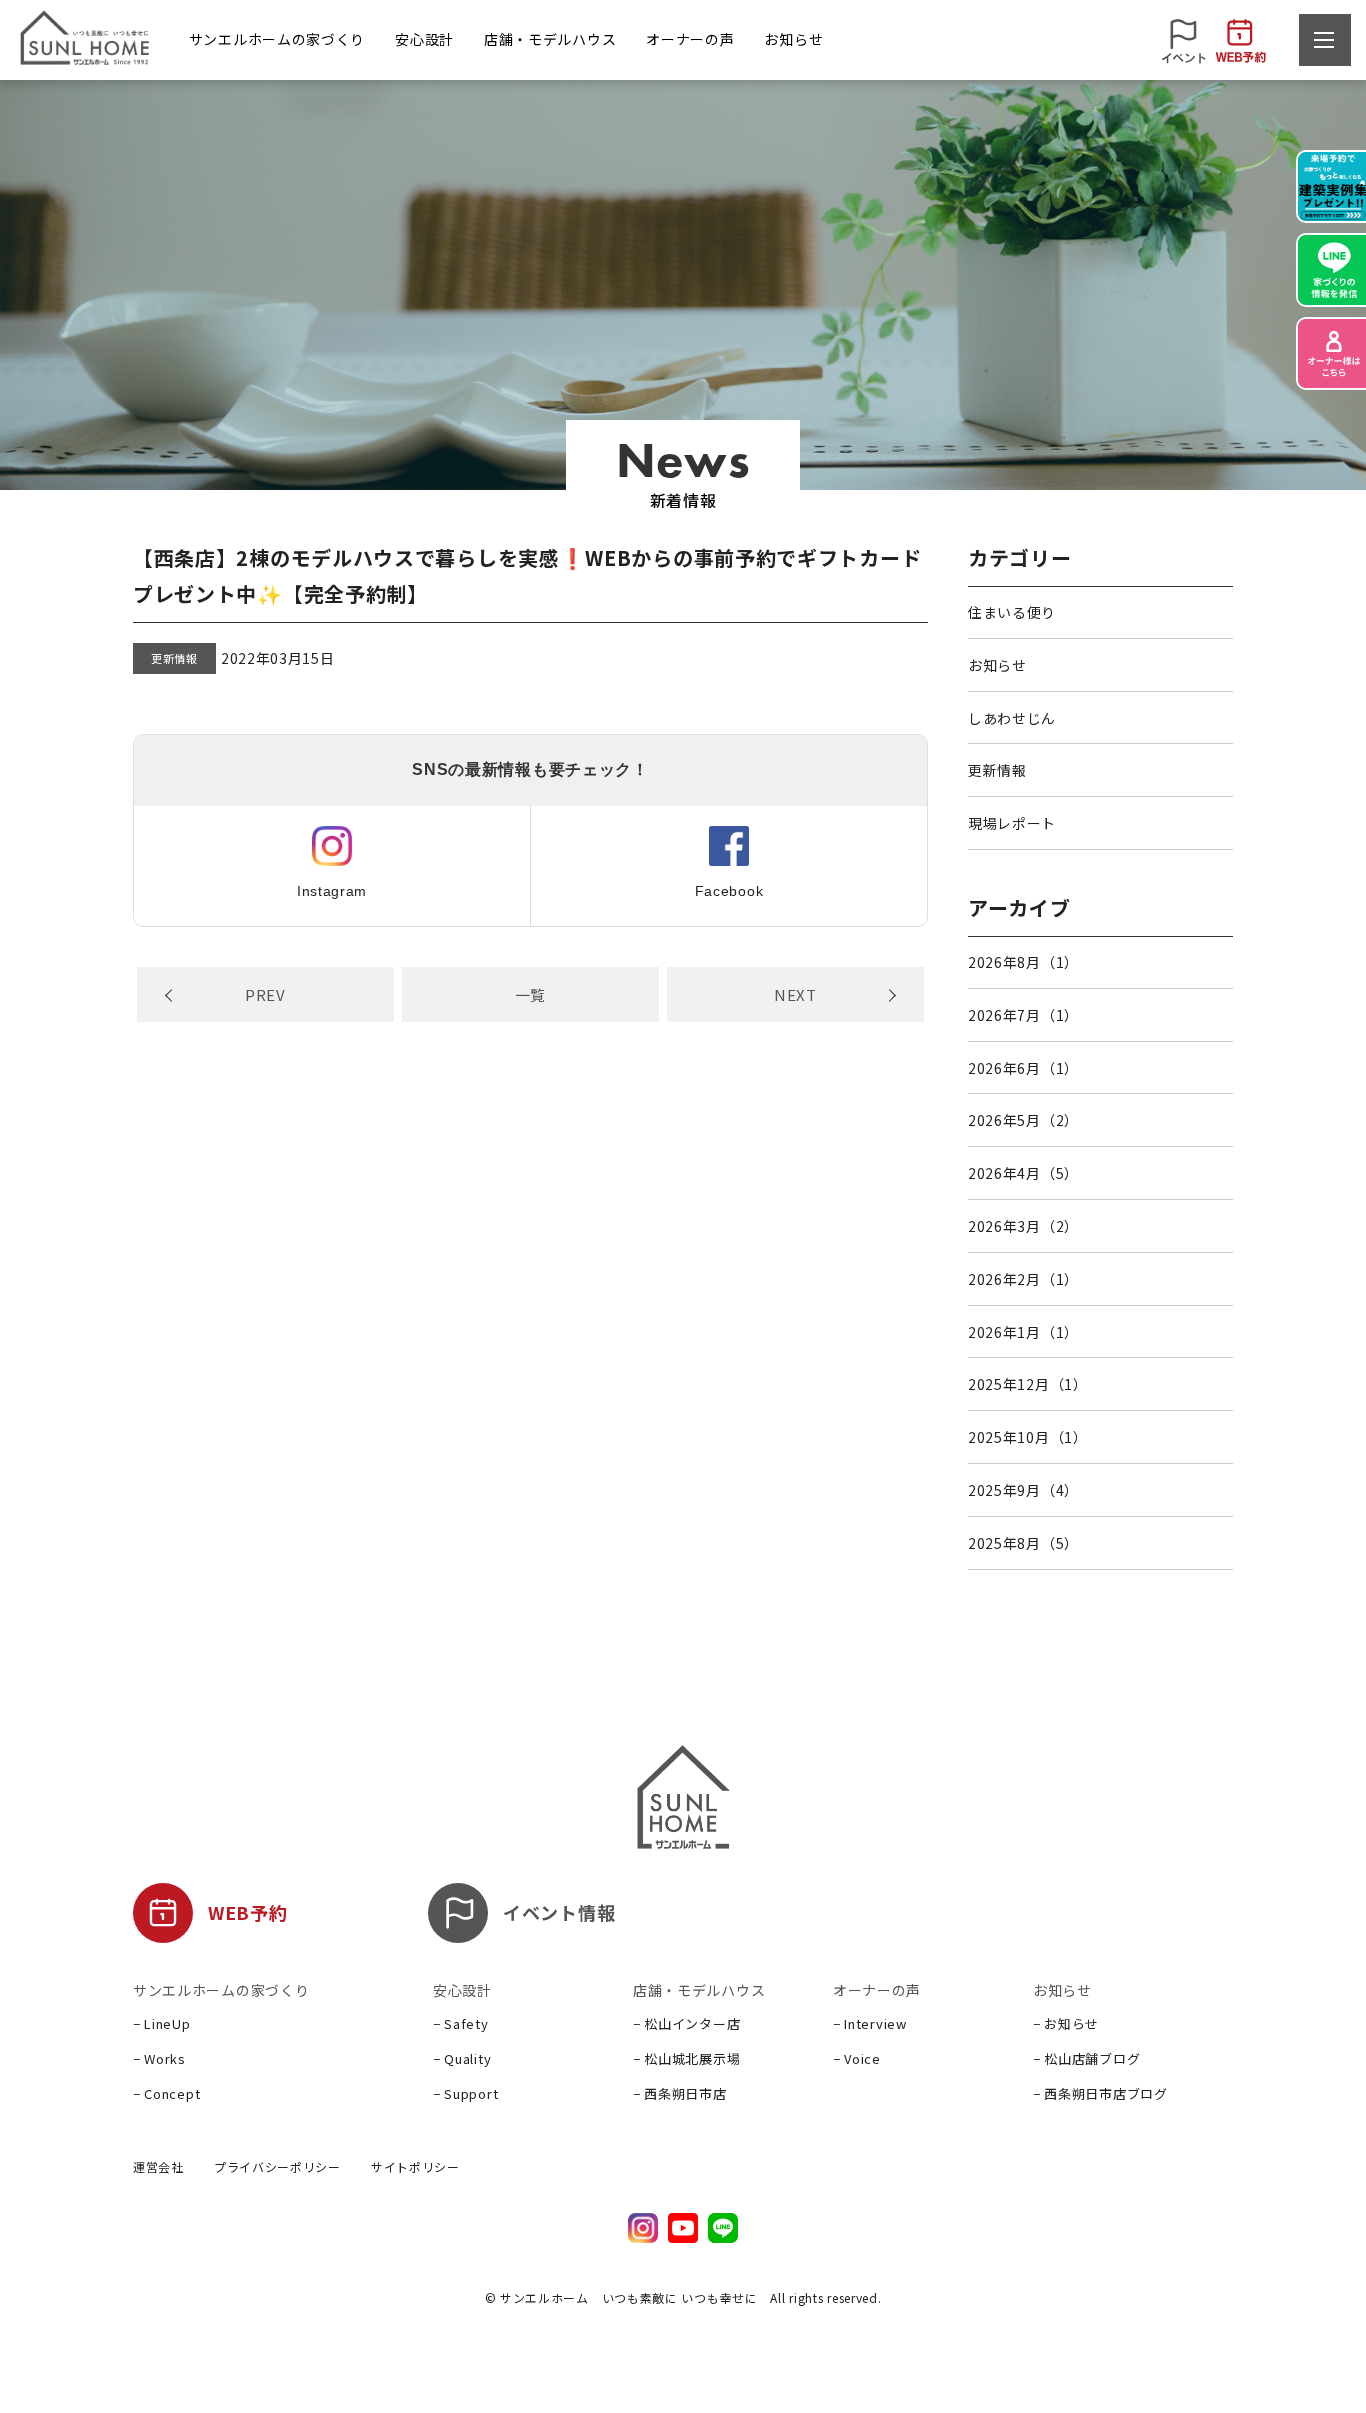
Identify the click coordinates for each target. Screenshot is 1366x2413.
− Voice (857, 2058)
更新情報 (174, 658)
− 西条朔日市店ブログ (1100, 2093)
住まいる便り (1012, 612)
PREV (265, 994)
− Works (159, 2058)
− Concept (166, 2093)
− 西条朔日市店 (680, 2093)
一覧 (530, 994)
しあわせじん (1012, 718)
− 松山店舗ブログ (1086, 2058)
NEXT (795, 994)
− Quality (462, 2058)
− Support (465, 2093)
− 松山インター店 (686, 2023)
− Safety (461, 2023)
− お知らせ (1066, 2023)
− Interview (870, 2023)
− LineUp (162, 2023)
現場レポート (1012, 823)
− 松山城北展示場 (686, 2058)
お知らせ (997, 665)
